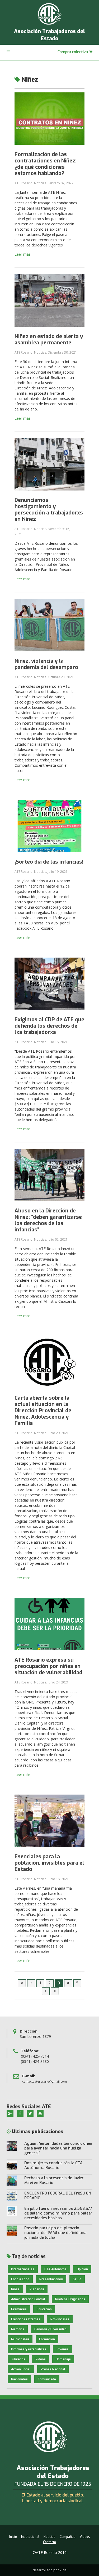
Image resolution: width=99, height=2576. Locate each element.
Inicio (13, 2537)
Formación (47, 2339)
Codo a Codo (20, 2279)
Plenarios (37, 2289)
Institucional (30, 2537)
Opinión (82, 2269)
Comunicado (47, 2379)
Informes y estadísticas (29, 2349)
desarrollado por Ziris (49, 2570)
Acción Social (21, 2369)
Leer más (23, 254)
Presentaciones (51, 2279)
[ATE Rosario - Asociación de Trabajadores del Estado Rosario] (50, 14)
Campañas (68, 2537)
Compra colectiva (73, 52)
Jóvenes (62, 2349)
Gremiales (19, 2309)
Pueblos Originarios (70, 2299)
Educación (44, 2309)
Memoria (18, 2329)
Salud (77, 2279)
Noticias (49, 2537)
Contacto (49, 2542)
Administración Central (28, 2299)
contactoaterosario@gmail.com (44, 2081)
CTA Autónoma (55, 2269)
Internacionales (23, 2269)
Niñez (15, 2289)
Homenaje (63, 2359)
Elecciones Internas (26, 2319)
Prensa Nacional (53, 2369)
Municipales (20, 2339)
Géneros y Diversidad (50, 2329)
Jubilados (18, 2359)
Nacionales (19, 2379)
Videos (41, 2359)
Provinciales (60, 2319)
